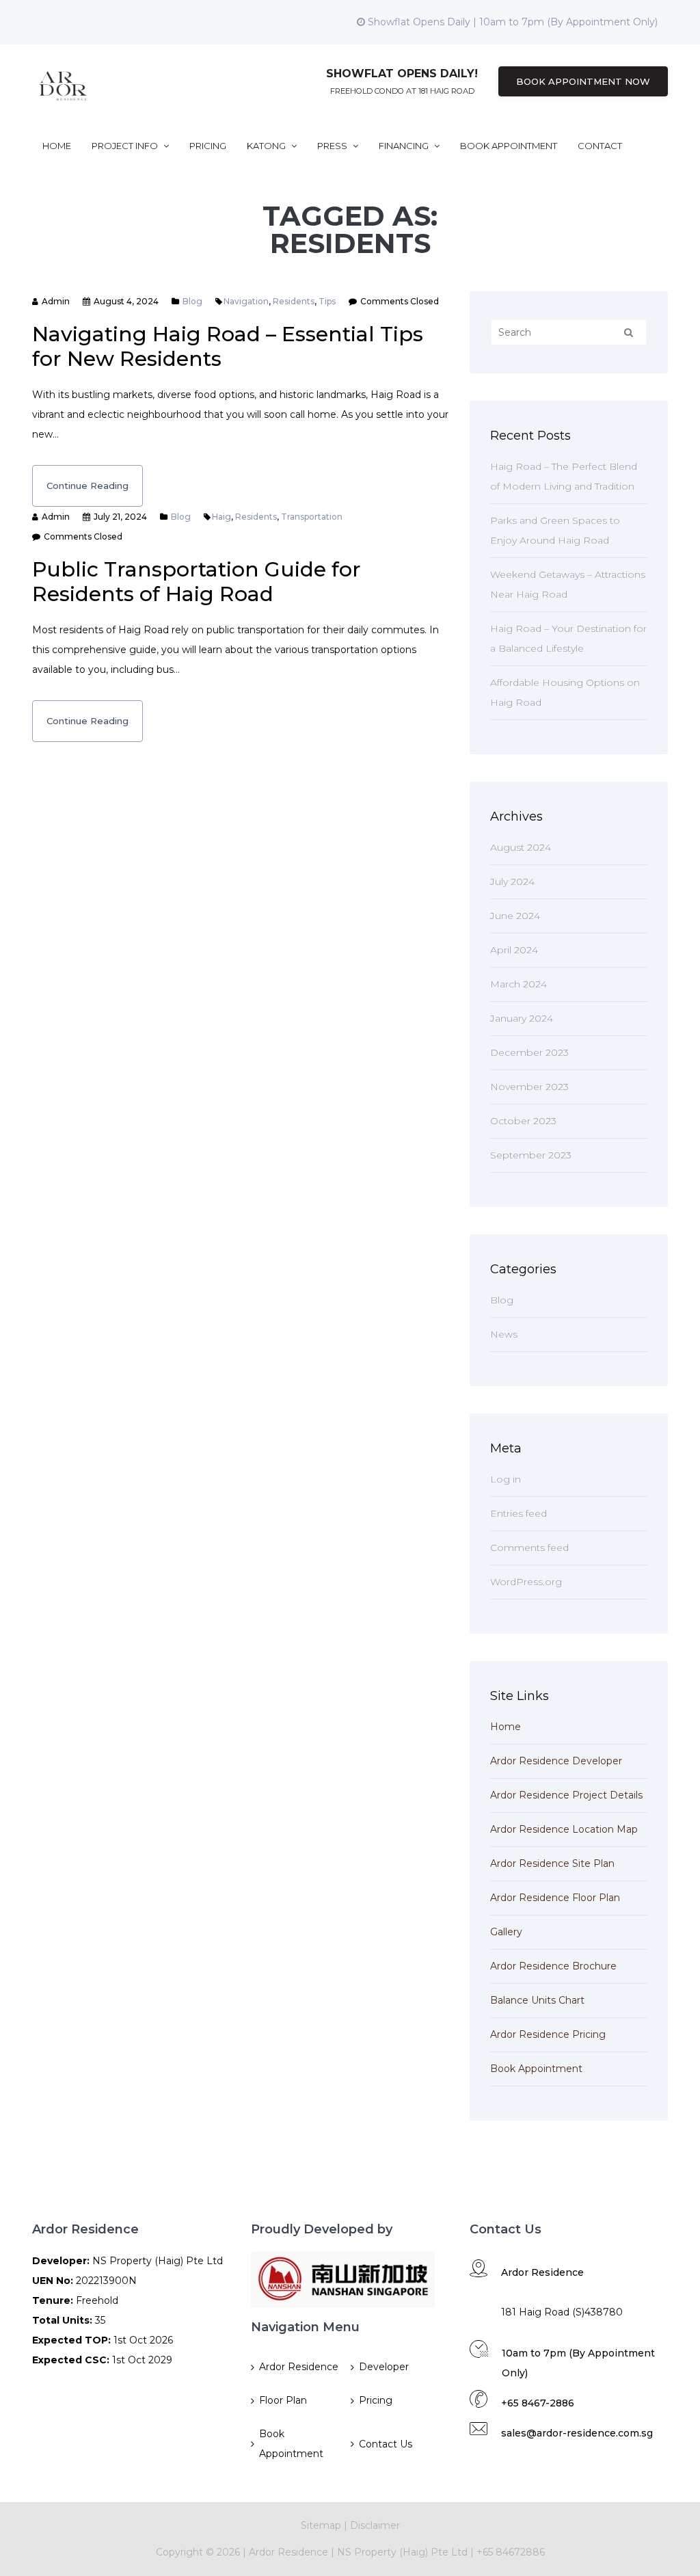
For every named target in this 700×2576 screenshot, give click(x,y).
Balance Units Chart (537, 2000)
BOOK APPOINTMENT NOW (583, 81)
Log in (506, 1479)
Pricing (208, 146)
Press (333, 146)
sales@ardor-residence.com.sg (577, 2433)
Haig (221, 517)
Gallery (506, 1932)
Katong (267, 146)
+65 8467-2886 (538, 2403)
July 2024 (512, 881)
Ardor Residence (299, 2367)
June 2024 (515, 916)
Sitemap (321, 2525)
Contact (600, 146)
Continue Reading (87, 486)
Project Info (126, 146)
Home (57, 146)
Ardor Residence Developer (556, 1761)
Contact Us (386, 2444)
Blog (192, 301)
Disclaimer (375, 2525)
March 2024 (519, 984)
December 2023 (529, 1052)
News (504, 1334)
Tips (327, 301)
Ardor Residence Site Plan (552, 1863)
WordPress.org (526, 1582)
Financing (405, 146)
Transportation (312, 517)
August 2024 (521, 847)
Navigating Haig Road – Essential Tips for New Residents (228, 346)
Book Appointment (509, 146)
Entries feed (519, 1513)
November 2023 (529, 1087)
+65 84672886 (511, 2552)
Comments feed (529, 1548)
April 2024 (514, 950)
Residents (294, 301)
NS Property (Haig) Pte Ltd (402, 2552)
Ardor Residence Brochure (553, 1966)
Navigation (246, 301)
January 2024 (522, 1018)
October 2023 (523, 1121)
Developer (384, 2367)
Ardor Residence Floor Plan (555, 1898)
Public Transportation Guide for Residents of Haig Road (197, 582)
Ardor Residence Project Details (566, 1795)
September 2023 (531, 1155)
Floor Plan (283, 2400)
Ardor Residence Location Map (564, 1829)
